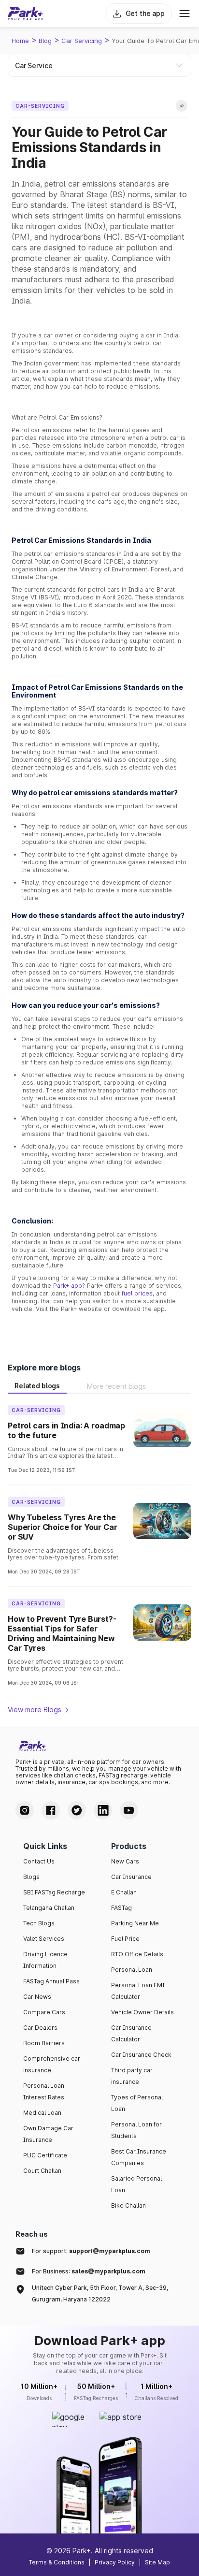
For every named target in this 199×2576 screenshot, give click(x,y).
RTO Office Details (137, 1954)
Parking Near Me (135, 1923)
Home (20, 41)
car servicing (82, 41)
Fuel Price (125, 1939)
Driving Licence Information (45, 1960)
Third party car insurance (132, 2076)
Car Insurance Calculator (131, 2033)
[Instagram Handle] (25, 1810)
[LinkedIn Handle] (103, 1810)
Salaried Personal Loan (136, 2184)
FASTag (121, 1908)
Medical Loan (42, 2113)
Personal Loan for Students (136, 2130)
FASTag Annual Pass (51, 1981)
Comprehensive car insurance (52, 2064)
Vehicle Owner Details (142, 2012)
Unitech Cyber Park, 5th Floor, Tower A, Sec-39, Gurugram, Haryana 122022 (100, 2293)
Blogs (31, 1877)
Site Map (157, 2562)
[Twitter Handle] (77, 1810)
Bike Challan (128, 2205)
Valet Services (44, 1939)
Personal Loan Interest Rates (44, 2091)
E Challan (124, 1892)
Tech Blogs (39, 1923)
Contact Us (39, 1861)
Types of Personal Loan (137, 2103)
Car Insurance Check (141, 2055)
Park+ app (68, 1286)
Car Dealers (40, 2028)
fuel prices (137, 1293)
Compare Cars (44, 2012)
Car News (37, 1997)
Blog (45, 41)
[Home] (26, 14)
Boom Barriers (44, 2043)
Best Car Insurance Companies (139, 2157)
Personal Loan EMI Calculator (138, 1991)
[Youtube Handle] (129, 1810)
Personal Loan (132, 1970)
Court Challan (42, 2171)
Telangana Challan (49, 1908)
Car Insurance (131, 1877)
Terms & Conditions (57, 2562)
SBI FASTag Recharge (54, 1892)
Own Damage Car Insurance (48, 2134)
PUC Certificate (45, 2155)
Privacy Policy (115, 2562)
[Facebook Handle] (51, 1810)
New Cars (125, 1861)
